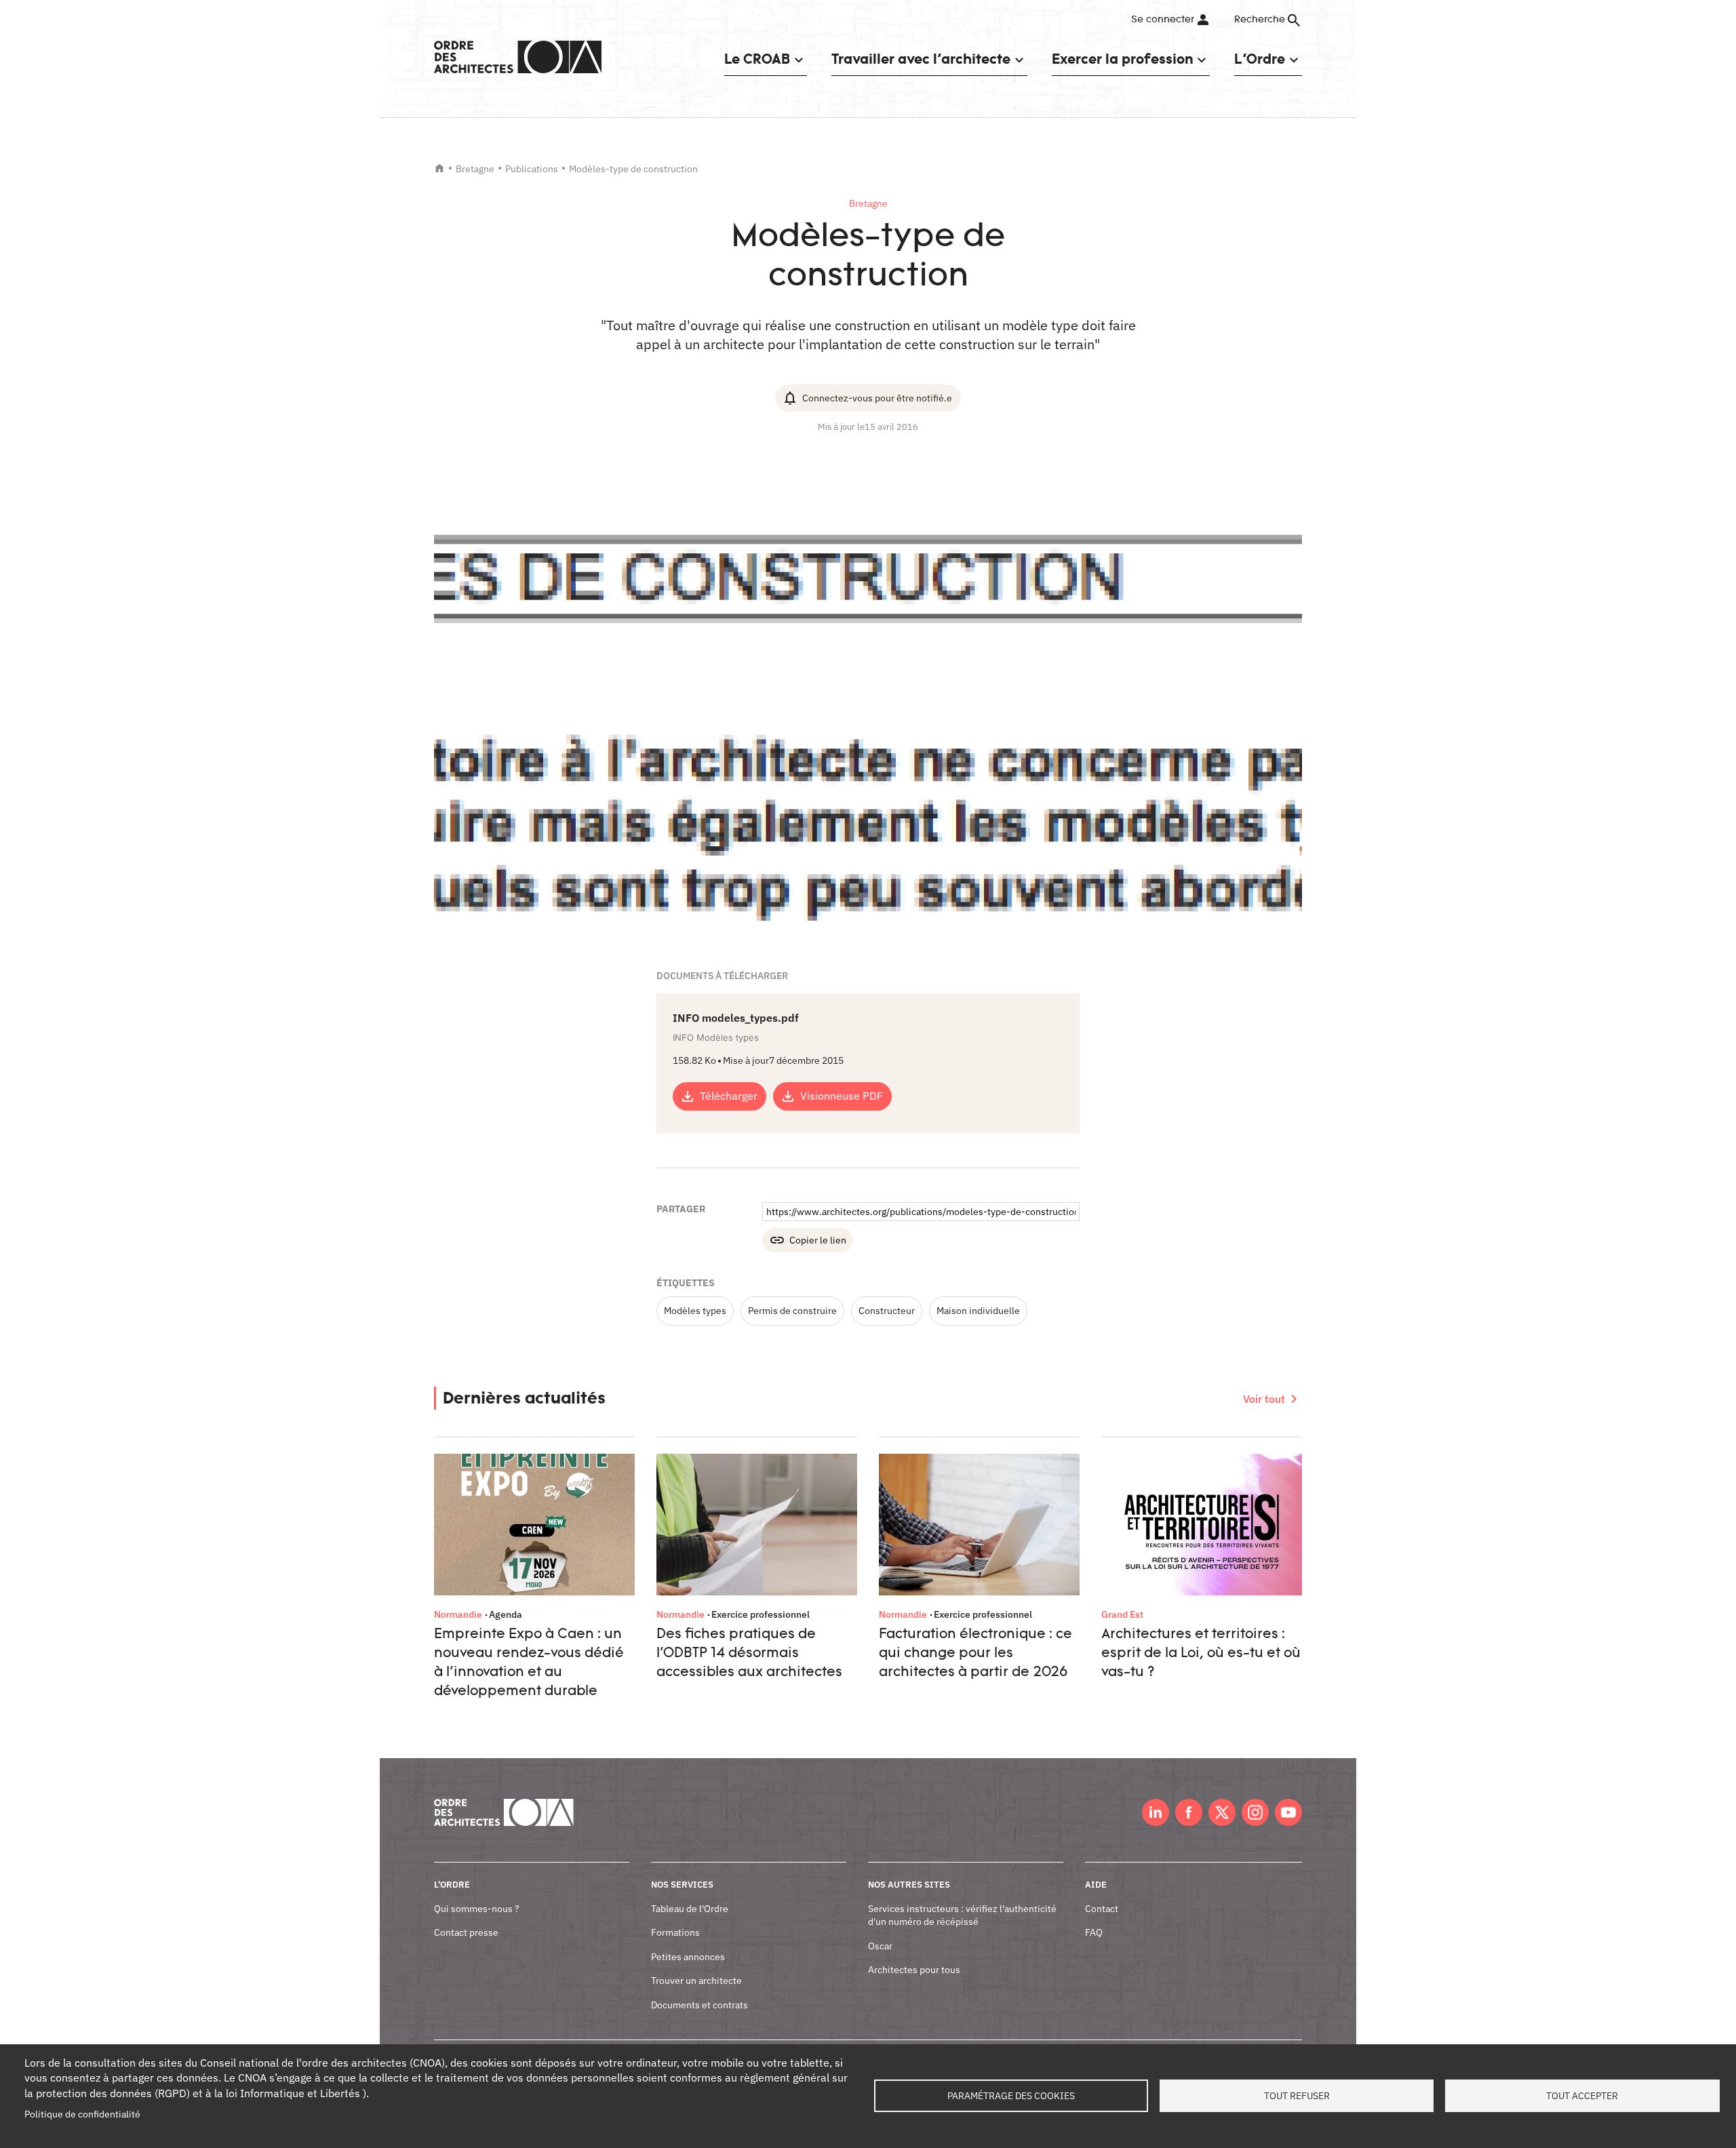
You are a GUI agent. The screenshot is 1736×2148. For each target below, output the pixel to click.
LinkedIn (1156, 1812)
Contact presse (466, 1932)
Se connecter (1163, 20)
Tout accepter (1582, 2096)
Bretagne (475, 169)
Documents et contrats (699, 2005)
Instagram (1255, 1812)
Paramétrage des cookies (1011, 2096)
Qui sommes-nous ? (477, 1909)
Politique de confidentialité (82, 2114)
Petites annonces (688, 1957)
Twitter (1222, 1812)
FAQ (1094, 1932)
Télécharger (729, 1096)
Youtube (1288, 1812)
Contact (1102, 1909)
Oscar (880, 1946)
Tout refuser (1297, 2096)
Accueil (439, 168)
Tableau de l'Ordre (690, 1909)
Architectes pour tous (914, 1970)
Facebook (1189, 1812)
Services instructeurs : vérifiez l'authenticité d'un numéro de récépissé (962, 1915)
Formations (675, 1932)
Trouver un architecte (696, 1981)
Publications (532, 169)
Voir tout (1264, 1399)
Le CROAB (757, 59)
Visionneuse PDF (842, 1096)
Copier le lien (818, 1240)
